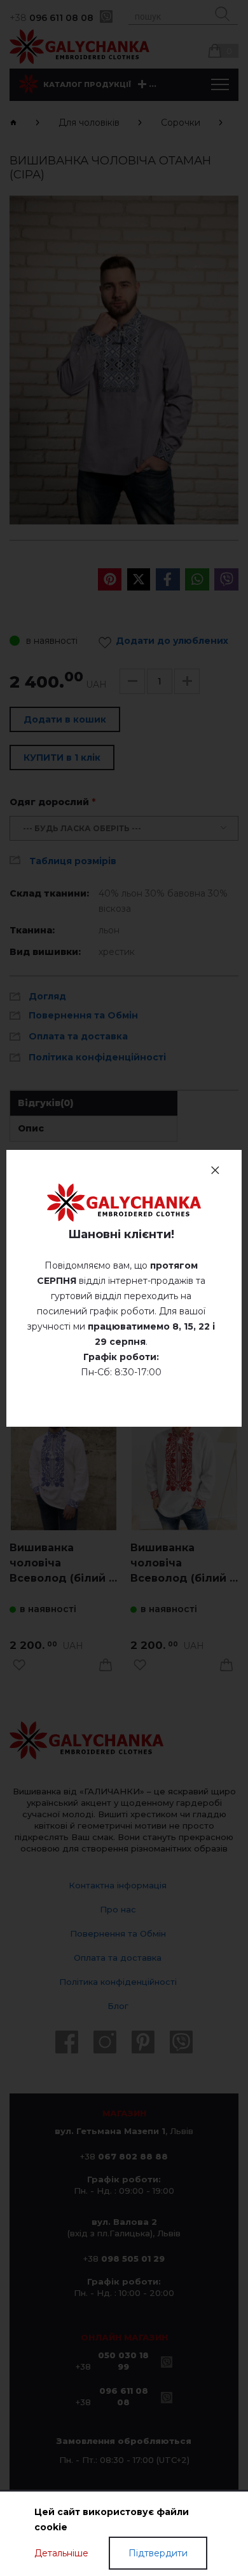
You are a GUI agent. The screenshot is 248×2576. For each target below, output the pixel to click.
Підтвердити (158, 2553)
